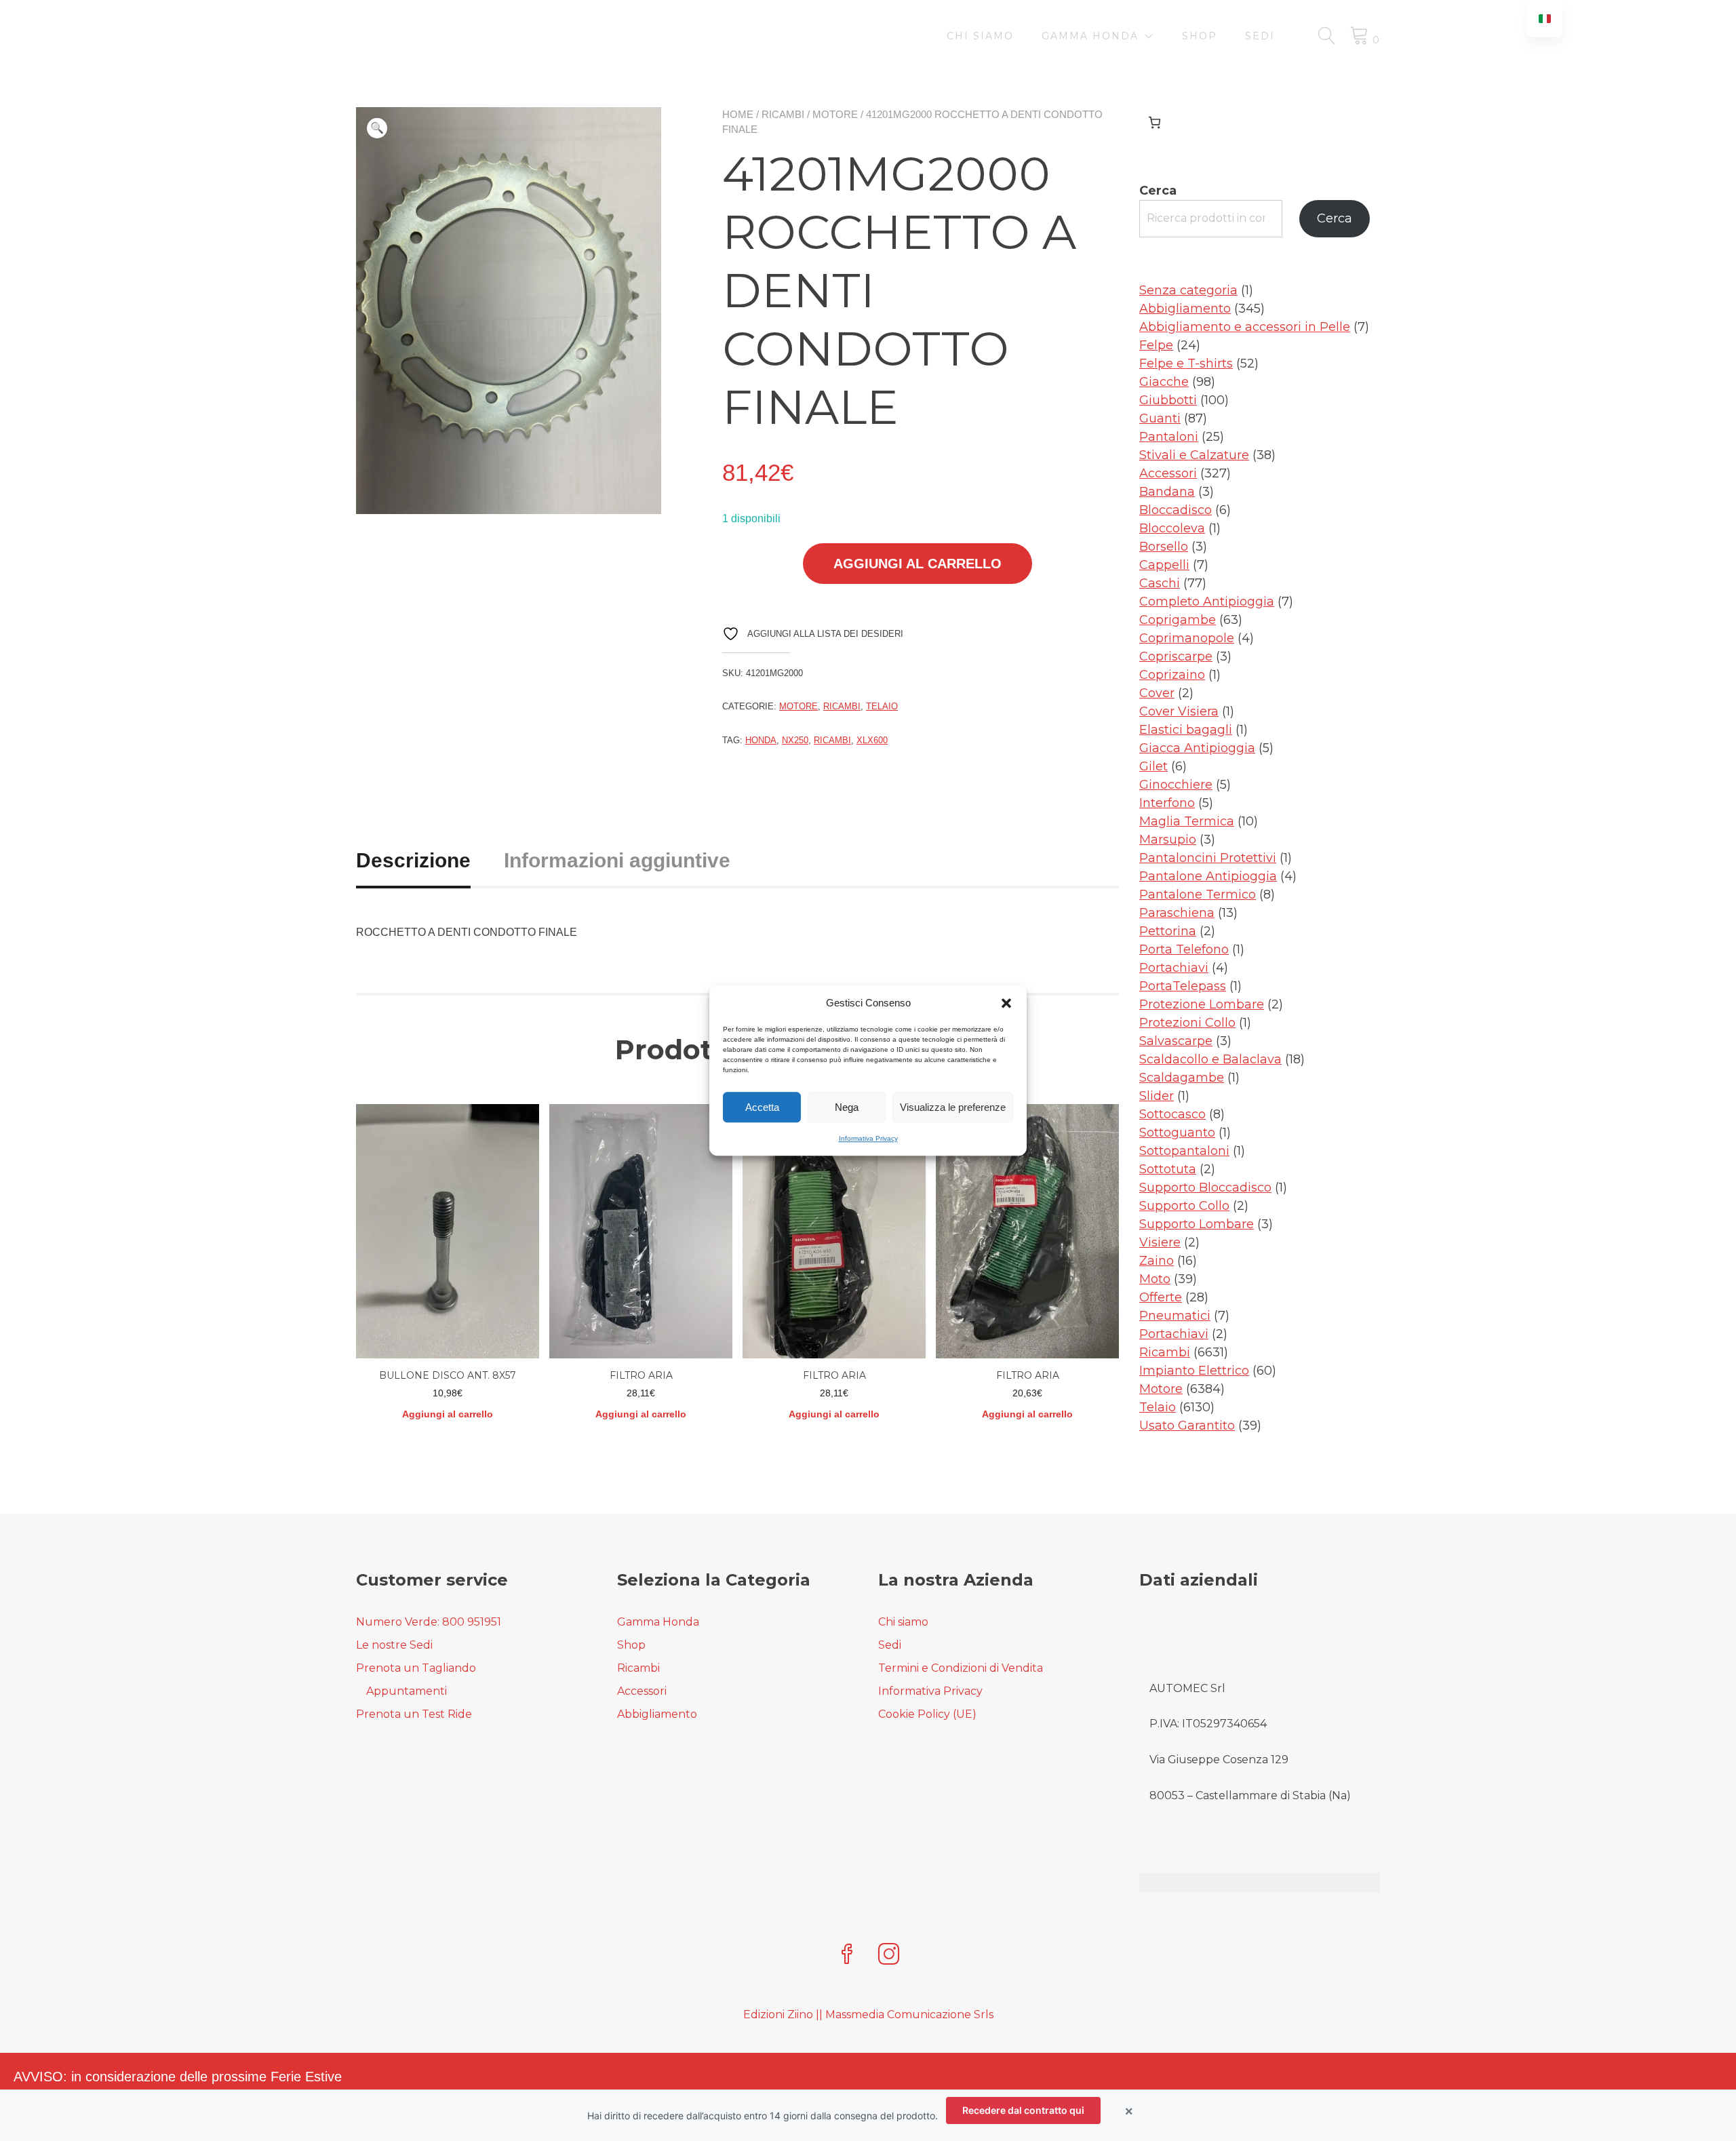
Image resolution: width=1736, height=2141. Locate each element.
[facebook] (847, 1956)
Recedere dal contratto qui (1023, 2110)
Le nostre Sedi (394, 1645)
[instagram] (889, 1956)
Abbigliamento (657, 1714)
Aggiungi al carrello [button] (448, 1414)
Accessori (642, 1691)
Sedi (1260, 36)
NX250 (795, 740)
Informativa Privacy (868, 1138)
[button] (1006, 1003)
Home (738, 114)
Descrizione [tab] (413, 860)
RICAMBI (832, 740)
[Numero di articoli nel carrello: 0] (1155, 122)
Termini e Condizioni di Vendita (961, 1668)
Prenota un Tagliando (416, 1668)
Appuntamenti (407, 1691)
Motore (835, 114)
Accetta (762, 1107)
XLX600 (872, 740)
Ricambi (783, 114)
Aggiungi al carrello (918, 564)
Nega (847, 1107)
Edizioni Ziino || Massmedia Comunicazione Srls (868, 2015)
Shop (1200, 36)
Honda (761, 740)
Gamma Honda (1090, 36)
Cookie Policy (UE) (927, 1714)
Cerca (1158, 191)
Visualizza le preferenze (953, 1107)
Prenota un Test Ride (414, 1714)
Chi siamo (980, 36)
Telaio (882, 706)
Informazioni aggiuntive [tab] (617, 860)
